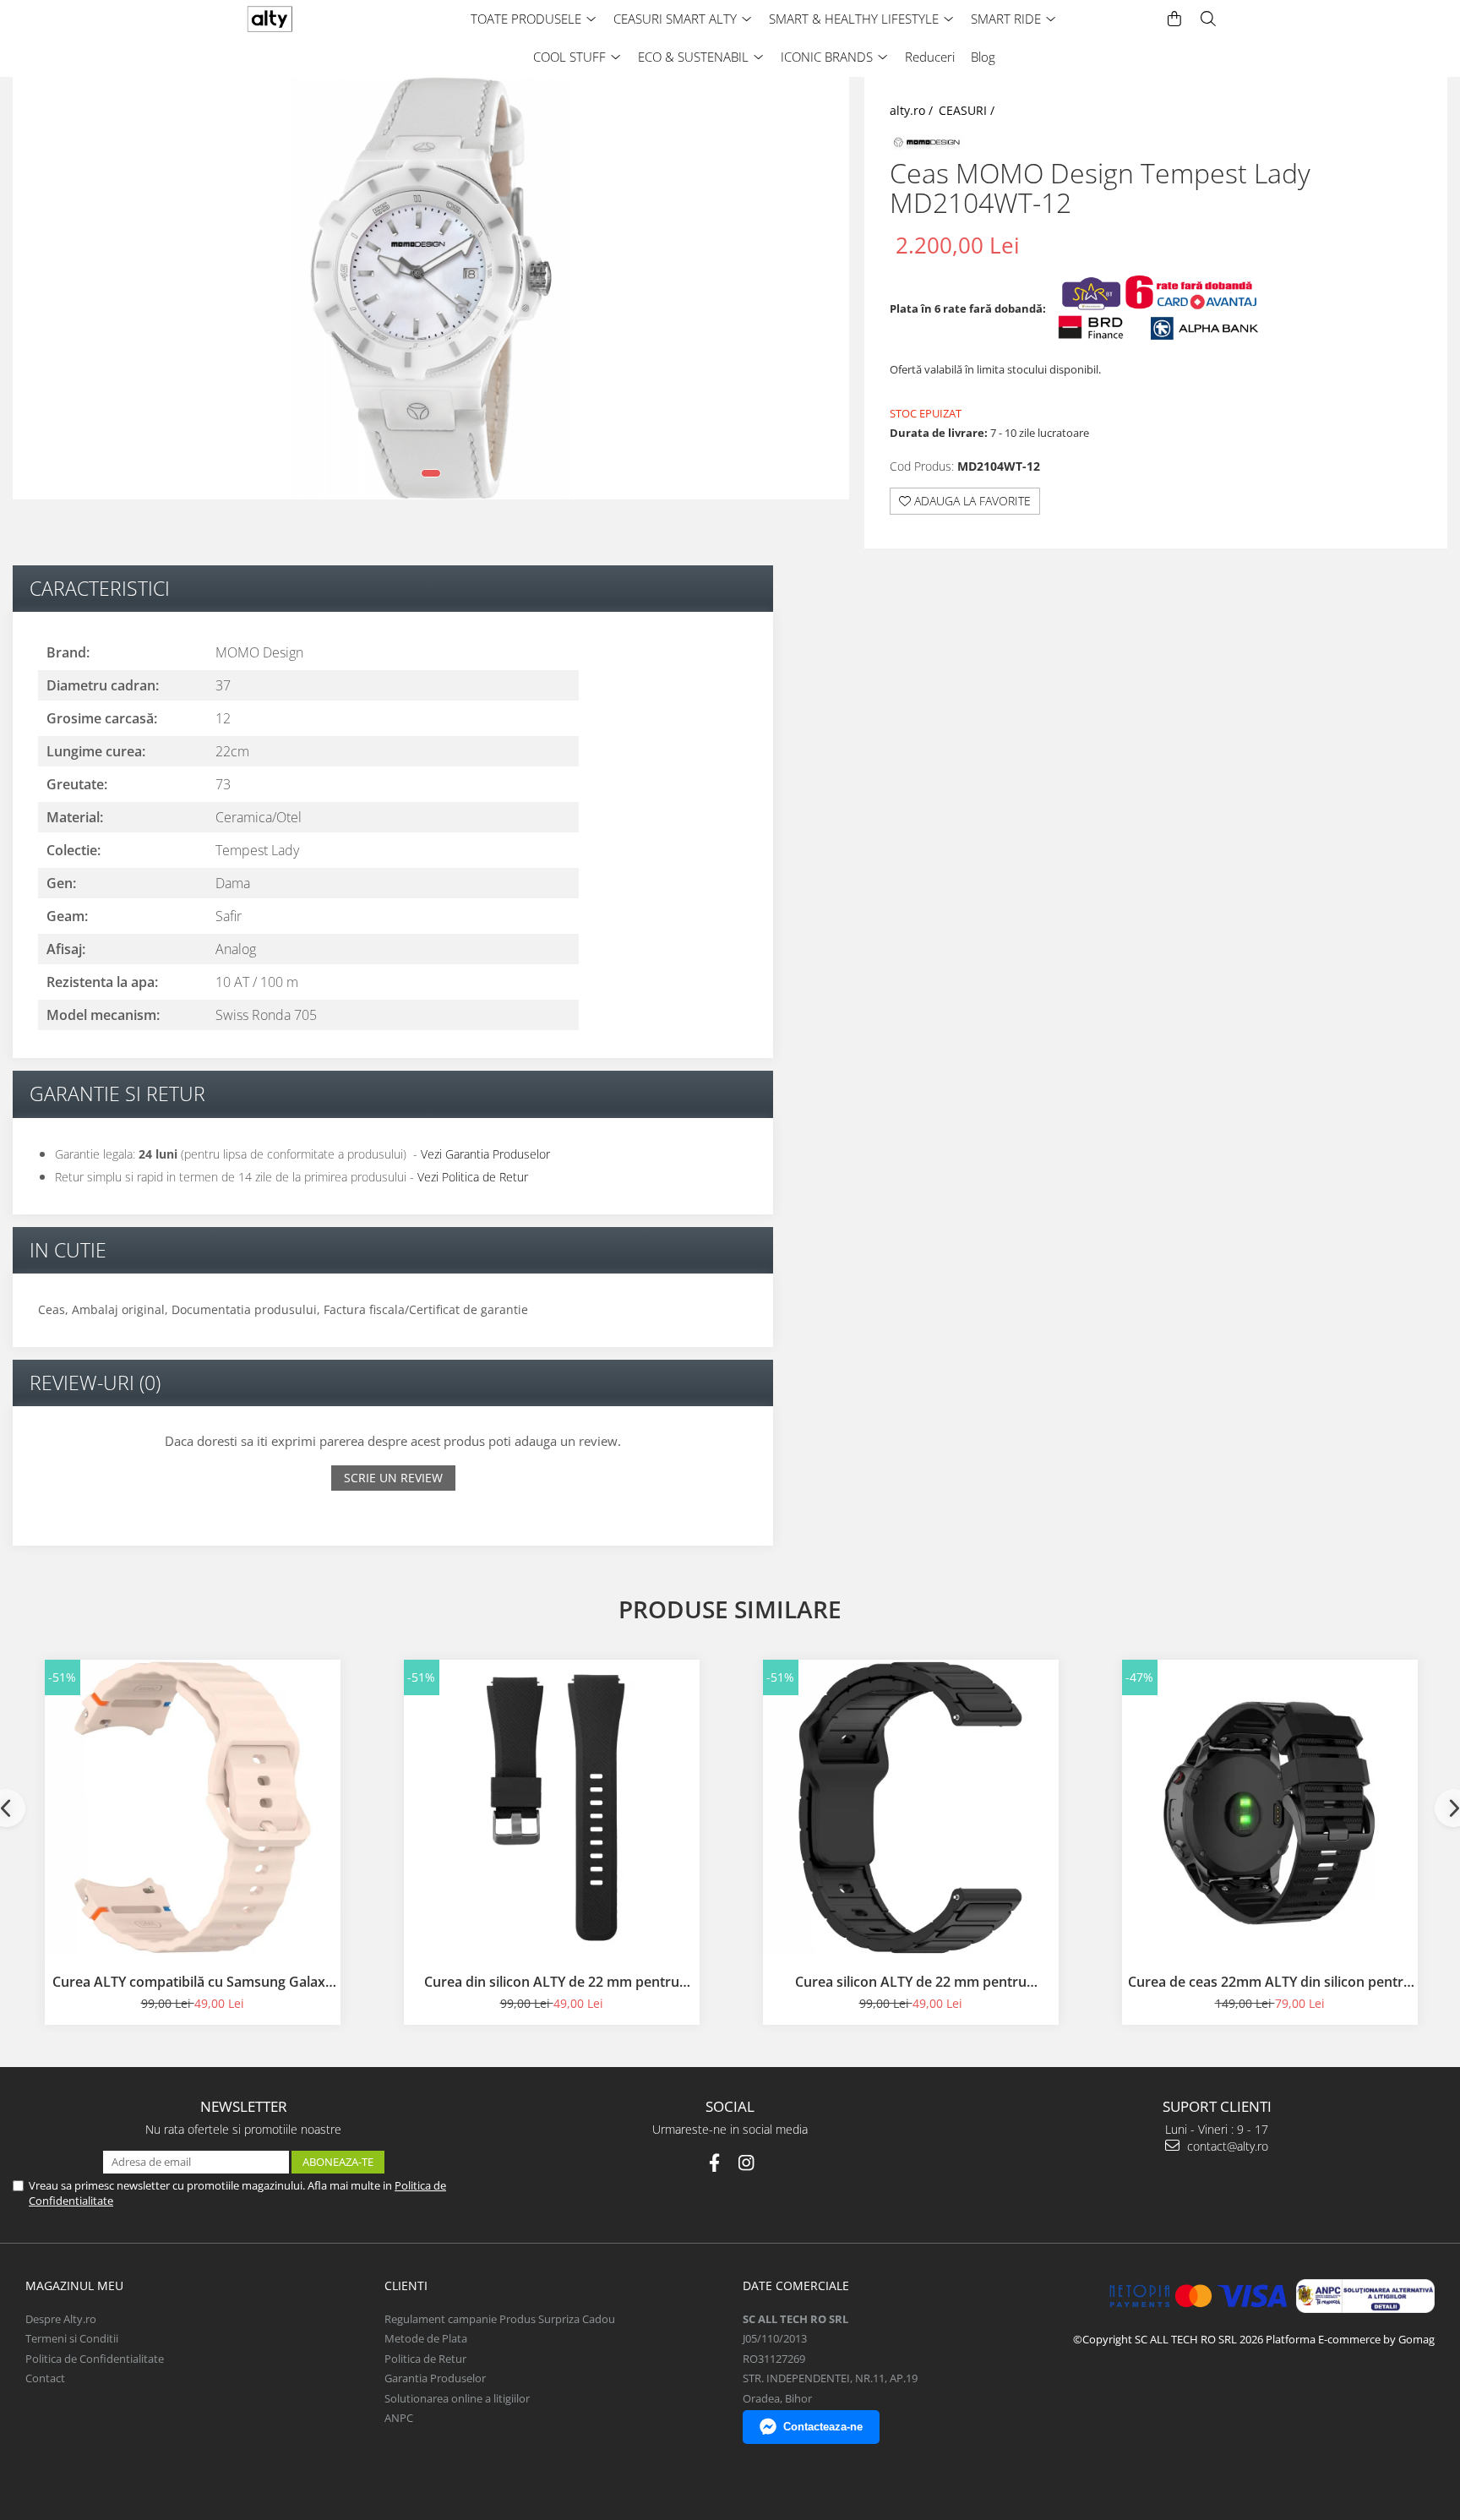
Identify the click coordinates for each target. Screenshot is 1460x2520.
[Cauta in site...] (1208, 19)
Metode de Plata (426, 2338)
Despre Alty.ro (61, 2319)
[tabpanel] (431, 288)
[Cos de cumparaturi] (1174, 19)
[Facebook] (714, 2163)
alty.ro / (913, 110)
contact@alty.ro (1226, 2146)
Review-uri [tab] (95, 1383)
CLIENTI (406, 2285)
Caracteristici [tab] (100, 588)
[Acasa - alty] (303, 19)
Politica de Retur (425, 2359)
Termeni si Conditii (72, 2338)
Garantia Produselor (435, 2378)
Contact (45, 2378)
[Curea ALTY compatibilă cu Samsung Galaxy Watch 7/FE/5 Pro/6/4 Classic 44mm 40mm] (193, 1808)
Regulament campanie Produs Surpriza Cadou (500, 2319)
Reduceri (930, 57)
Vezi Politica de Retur (473, 1177)
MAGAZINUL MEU (74, 2285)
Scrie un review (393, 1478)
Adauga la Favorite (971, 501)
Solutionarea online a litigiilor (457, 2398)
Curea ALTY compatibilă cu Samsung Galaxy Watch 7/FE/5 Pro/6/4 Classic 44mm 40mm (193, 1982)
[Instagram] (746, 2163)
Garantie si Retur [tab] (117, 1094)
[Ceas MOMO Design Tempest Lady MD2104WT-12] (431, 288)
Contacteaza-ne (823, 2427)
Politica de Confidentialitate (95, 2359)
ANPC (399, 2418)
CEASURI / (968, 110)
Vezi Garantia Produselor (485, 1154)
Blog (983, 57)
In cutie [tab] (68, 1250)
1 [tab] (431, 473)
